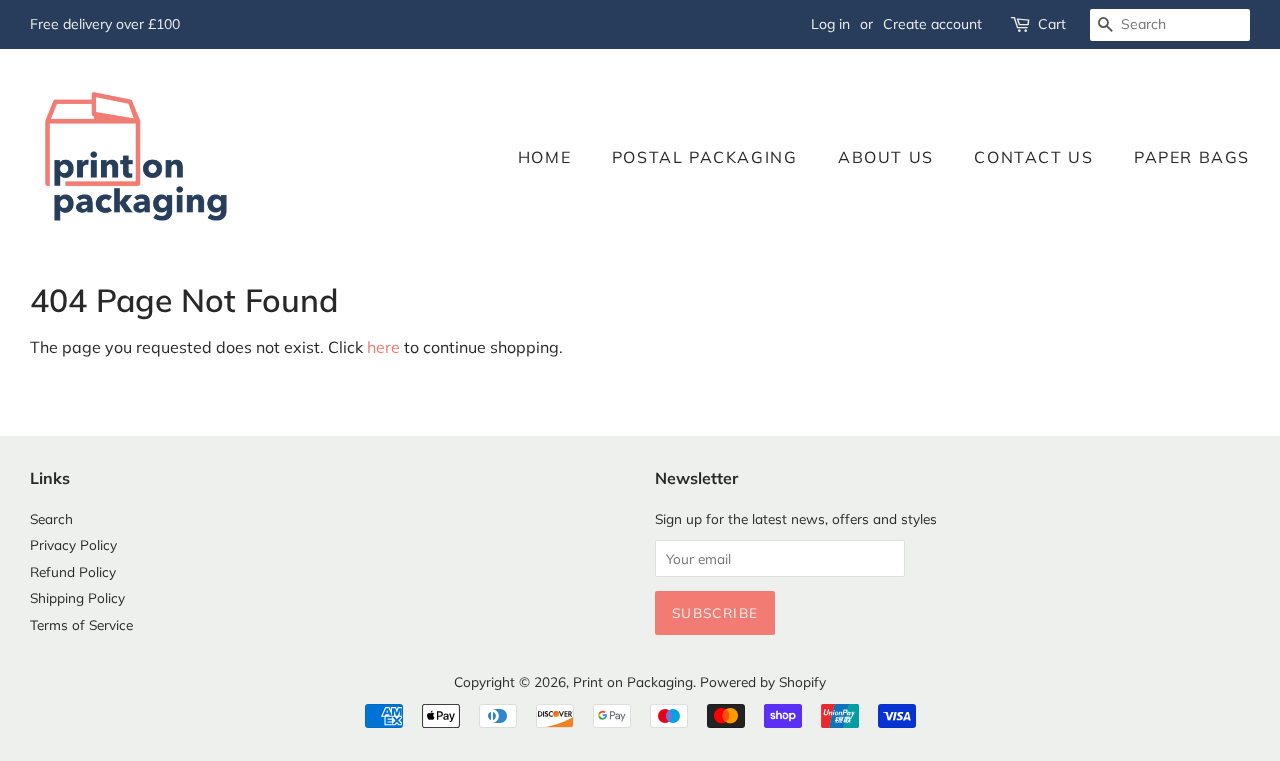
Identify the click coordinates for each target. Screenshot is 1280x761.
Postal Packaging (705, 157)
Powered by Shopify (763, 681)
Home (544, 157)
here (383, 347)
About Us (886, 157)
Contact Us (1033, 157)
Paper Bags (1192, 157)
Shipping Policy (77, 597)
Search (51, 518)
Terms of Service (81, 624)
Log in (830, 24)
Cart (1052, 24)
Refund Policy (73, 571)
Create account (932, 24)
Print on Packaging (633, 681)
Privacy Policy (73, 544)
